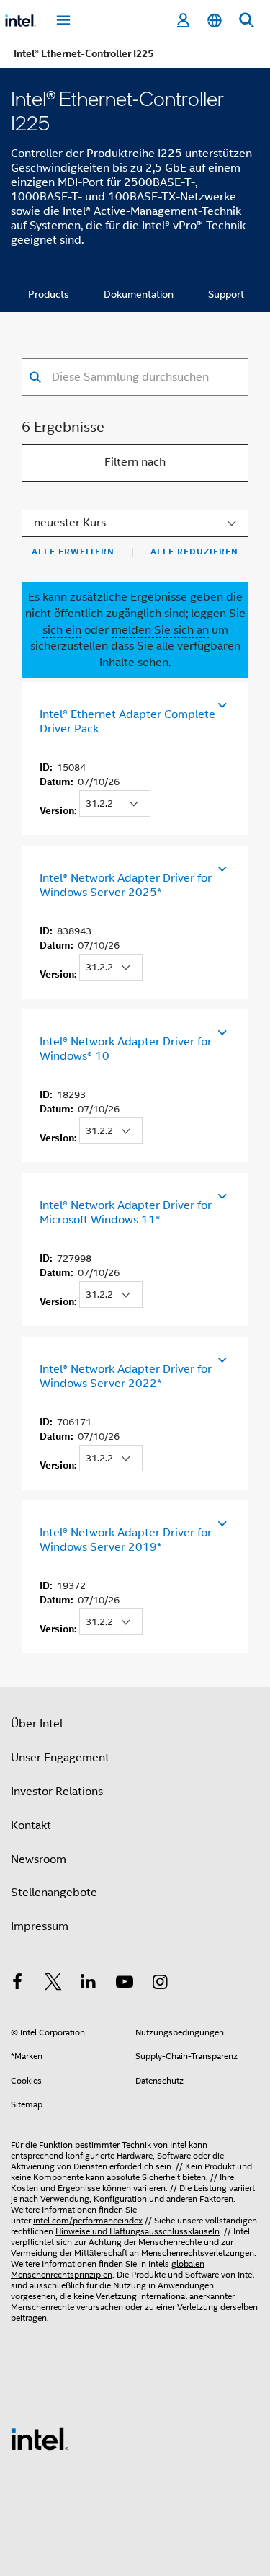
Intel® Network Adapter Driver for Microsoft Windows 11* (126, 1213)
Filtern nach (135, 462)
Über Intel (37, 1724)
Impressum (40, 1926)
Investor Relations (57, 1792)
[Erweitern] (221, 702)
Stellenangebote (54, 1893)
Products (49, 294)
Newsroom (39, 1859)
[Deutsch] (215, 21)
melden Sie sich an (160, 630)
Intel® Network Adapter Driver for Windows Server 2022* (126, 1376)
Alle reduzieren (194, 552)
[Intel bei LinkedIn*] (89, 1984)
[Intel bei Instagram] (160, 1984)
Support (226, 294)
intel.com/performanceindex (88, 2220)
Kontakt (31, 1825)
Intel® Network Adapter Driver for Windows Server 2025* (126, 885)
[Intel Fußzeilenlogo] (40, 2438)
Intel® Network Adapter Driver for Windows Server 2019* (126, 1540)
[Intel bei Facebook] (17, 1984)
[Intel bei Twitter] (53, 1984)
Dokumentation (139, 294)
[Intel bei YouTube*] (125, 1984)
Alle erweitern (73, 552)
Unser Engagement (60, 1758)
